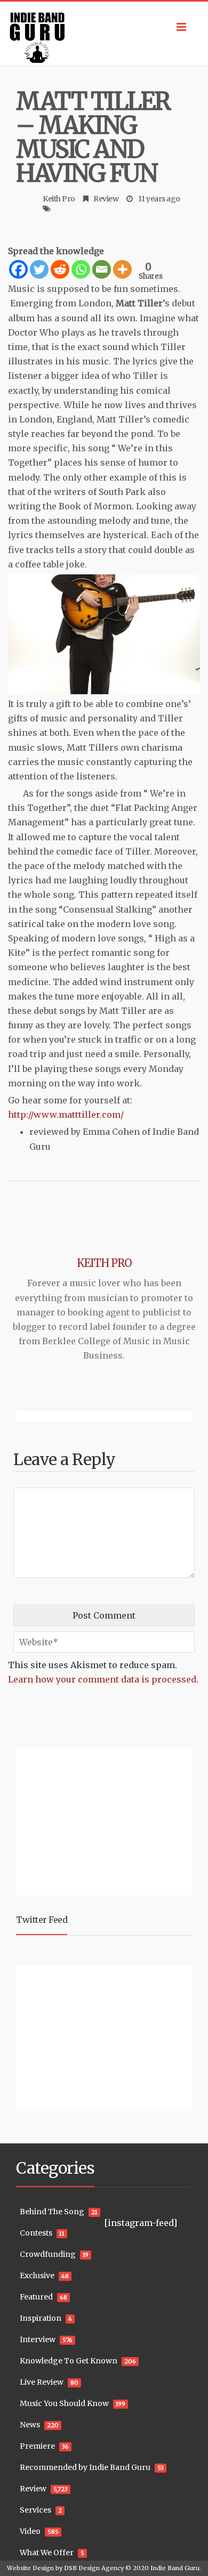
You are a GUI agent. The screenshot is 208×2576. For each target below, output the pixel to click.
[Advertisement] (83, 1821)
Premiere (37, 2446)
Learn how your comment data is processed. (103, 1679)
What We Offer (47, 2553)
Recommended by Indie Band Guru (85, 2467)
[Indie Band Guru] (104, 34)
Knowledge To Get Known (69, 2361)
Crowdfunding (48, 2254)
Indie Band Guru (175, 2568)
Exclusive (37, 2276)
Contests (36, 2233)
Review (106, 199)
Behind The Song (52, 2212)
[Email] (102, 269)
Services (35, 2510)
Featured (36, 2297)
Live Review (42, 2382)
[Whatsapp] (81, 269)
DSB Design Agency (94, 2568)
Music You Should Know (64, 2403)
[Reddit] (60, 269)
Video (30, 2531)
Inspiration (41, 2318)
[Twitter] (39, 269)
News (30, 2425)
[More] (122, 269)
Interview (38, 2339)
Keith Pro (59, 199)
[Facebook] (18, 269)
